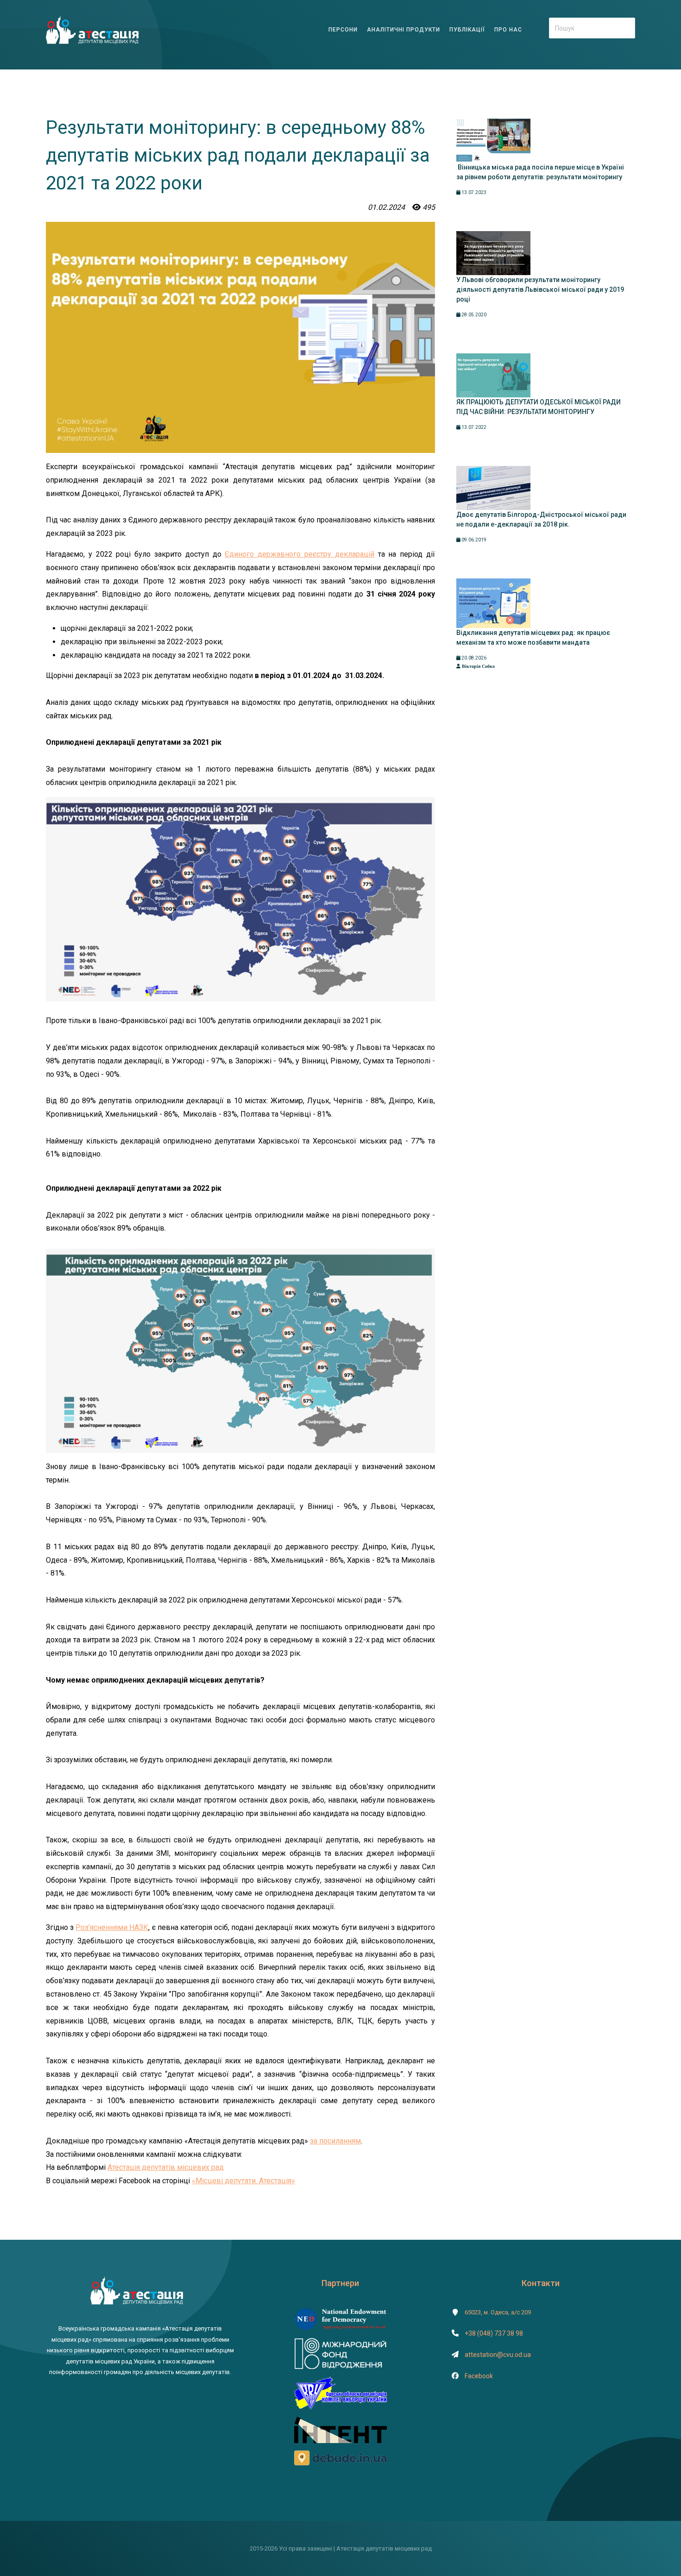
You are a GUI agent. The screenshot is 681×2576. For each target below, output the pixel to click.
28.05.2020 (473, 315)
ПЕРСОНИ (343, 30)
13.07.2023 (473, 192)
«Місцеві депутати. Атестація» (243, 2181)
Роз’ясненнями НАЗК (112, 1927)
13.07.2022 (473, 427)
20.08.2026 (473, 658)
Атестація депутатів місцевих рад (166, 2167)
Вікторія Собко (478, 666)
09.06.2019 (473, 540)
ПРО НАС (508, 30)
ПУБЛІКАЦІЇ (467, 30)
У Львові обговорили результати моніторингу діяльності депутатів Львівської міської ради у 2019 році (540, 289)
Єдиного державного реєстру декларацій (299, 554)
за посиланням (335, 2141)
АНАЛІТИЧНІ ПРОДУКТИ (404, 30)
